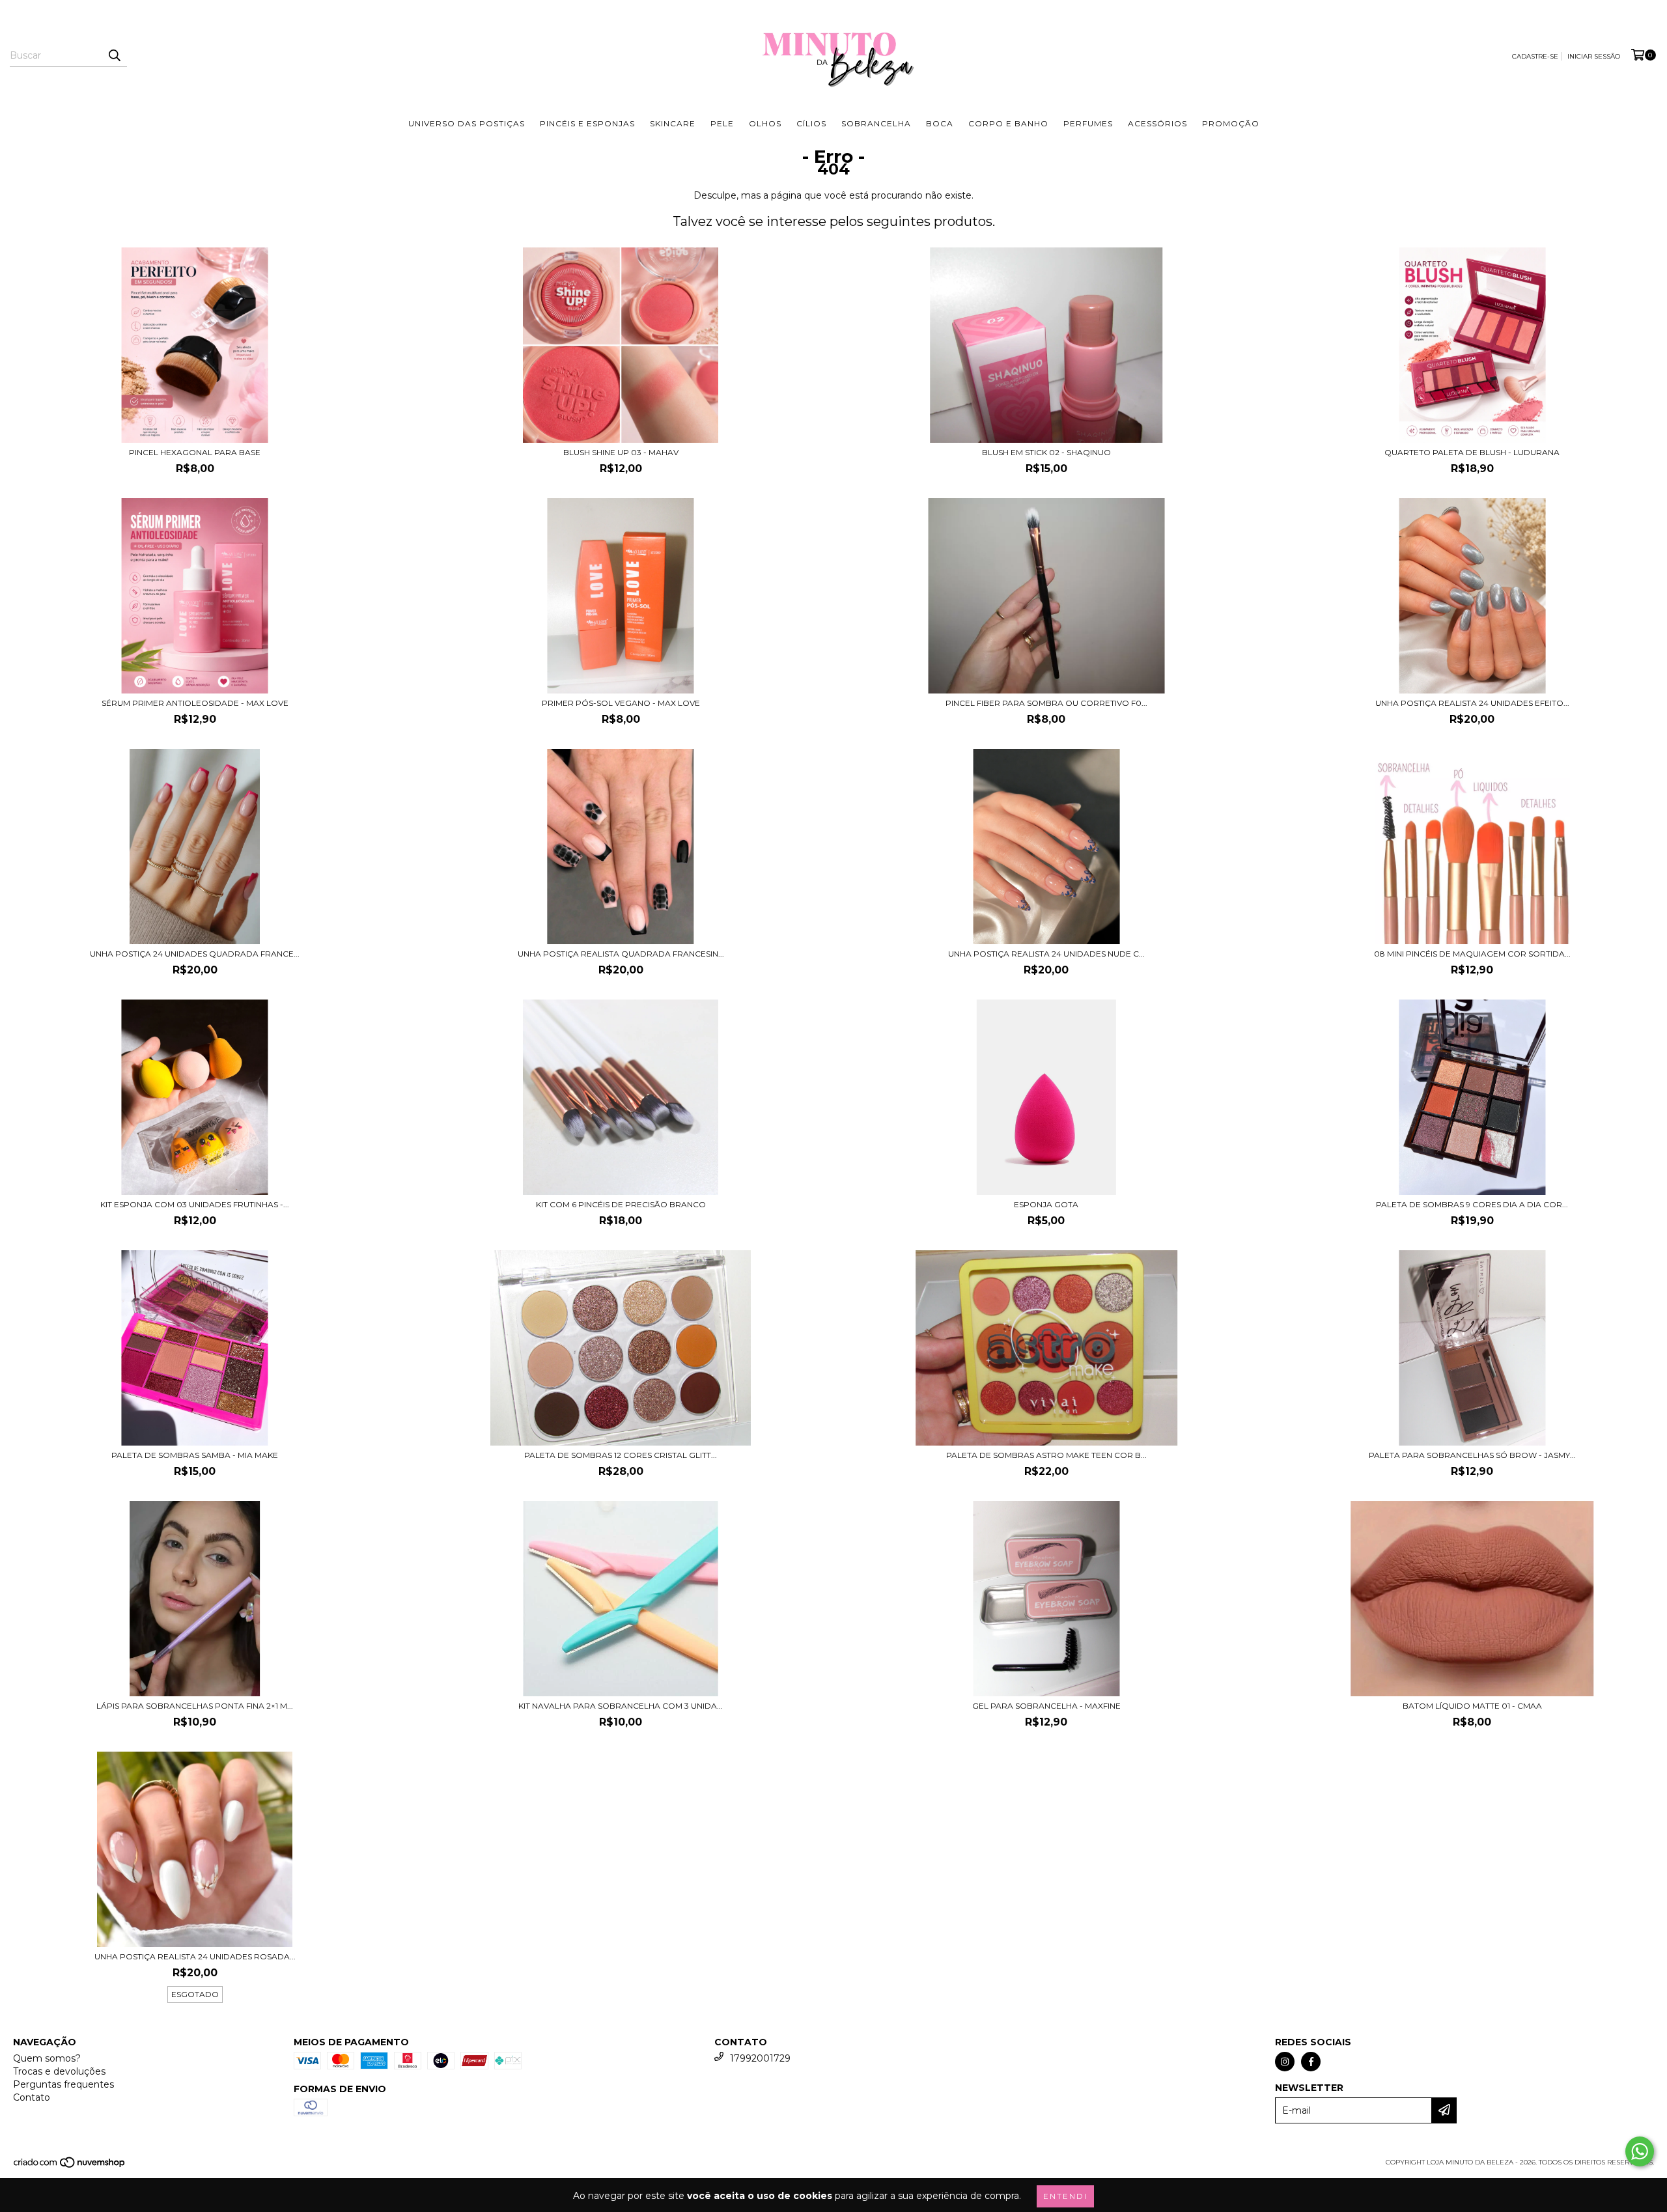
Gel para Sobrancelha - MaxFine (1046, 1706)
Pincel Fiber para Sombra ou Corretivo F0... (1046, 703)
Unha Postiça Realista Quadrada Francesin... (621, 954)
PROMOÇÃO (1231, 123)
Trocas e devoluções (59, 2071)
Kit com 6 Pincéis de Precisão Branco (621, 1204)
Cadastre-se (1535, 56)
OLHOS (765, 123)
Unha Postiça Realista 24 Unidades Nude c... (1046, 954)
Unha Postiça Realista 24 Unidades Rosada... (195, 1956)
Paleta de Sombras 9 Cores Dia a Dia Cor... (1472, 1204)
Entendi (1065, 2196)
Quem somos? (47, 2058)
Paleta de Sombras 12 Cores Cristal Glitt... (621, 1455)
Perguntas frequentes (63, 2084)
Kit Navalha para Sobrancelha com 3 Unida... (621, 1706)
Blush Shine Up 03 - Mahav (621, 452)
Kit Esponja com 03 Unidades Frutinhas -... (195, 1204)
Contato (32, 2097)
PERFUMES (1088, 123)
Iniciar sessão (1594, 56)
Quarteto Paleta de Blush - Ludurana (1472, 452)
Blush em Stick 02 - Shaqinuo (1046, 452)
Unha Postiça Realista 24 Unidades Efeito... (1472, 703)
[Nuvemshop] (70, 2166)
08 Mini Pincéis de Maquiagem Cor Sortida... (1472, 954)
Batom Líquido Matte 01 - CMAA (1472, 1706)
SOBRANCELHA (876, 123)
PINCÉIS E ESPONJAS (587, 123)
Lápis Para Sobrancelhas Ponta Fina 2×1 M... (195, 1706)
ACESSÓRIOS (1157, 123)
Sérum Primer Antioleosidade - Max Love (195, 703)
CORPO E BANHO (1008, 123)
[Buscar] (114, 55)
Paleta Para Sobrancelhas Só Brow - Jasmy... (1472, 1455)
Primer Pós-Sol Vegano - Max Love (621, 703)
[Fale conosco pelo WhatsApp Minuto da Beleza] (1640, 2151)
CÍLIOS (811, 123)
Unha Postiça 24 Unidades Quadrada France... (195, 954)
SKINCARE (673, 123)
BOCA (940, 123)
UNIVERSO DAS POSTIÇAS (467, 123)
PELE (722, 123)
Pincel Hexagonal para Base (195, 452)
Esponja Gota (1046, 1204)
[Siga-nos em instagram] (1285, 2062)
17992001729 (760, 2058)
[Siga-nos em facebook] (1311, 2062)
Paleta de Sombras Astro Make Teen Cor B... (1046, 1455)
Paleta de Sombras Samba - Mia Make (195, 1455)
